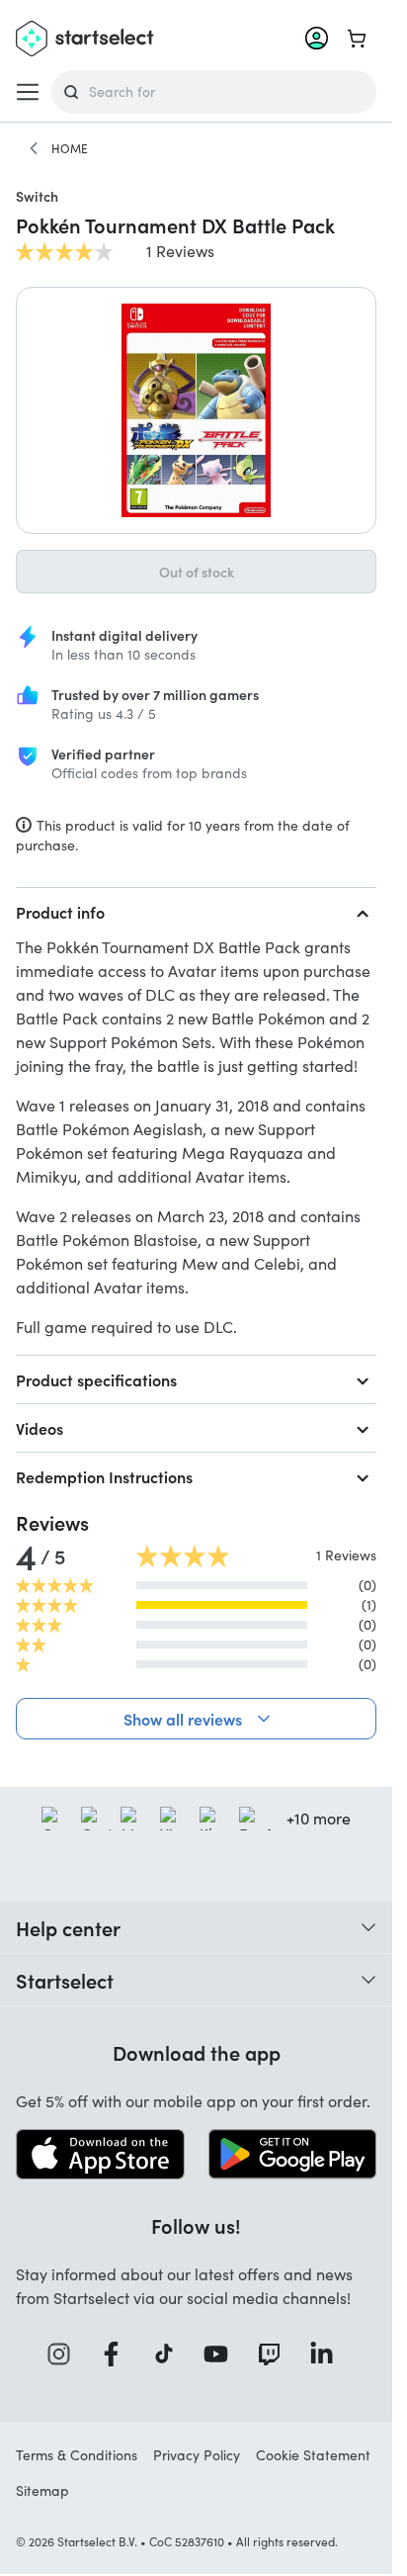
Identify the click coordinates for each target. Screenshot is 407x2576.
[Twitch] (276, 2354)
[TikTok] (170, 2354)
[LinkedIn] (328, 2354)
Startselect (65, 1980)
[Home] (34, 148)
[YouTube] (222, 2354)
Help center (68, 1927)
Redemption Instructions (104, 1476)
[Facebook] (118, 2354)
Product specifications (96, 1379)
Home (70, 148)
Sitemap (42, 2490)
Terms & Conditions (77, 2455)
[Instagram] (65, 2354)
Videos (40, 1428)
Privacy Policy (197, 2455)
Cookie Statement (313, 2455)
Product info (60, 912)
